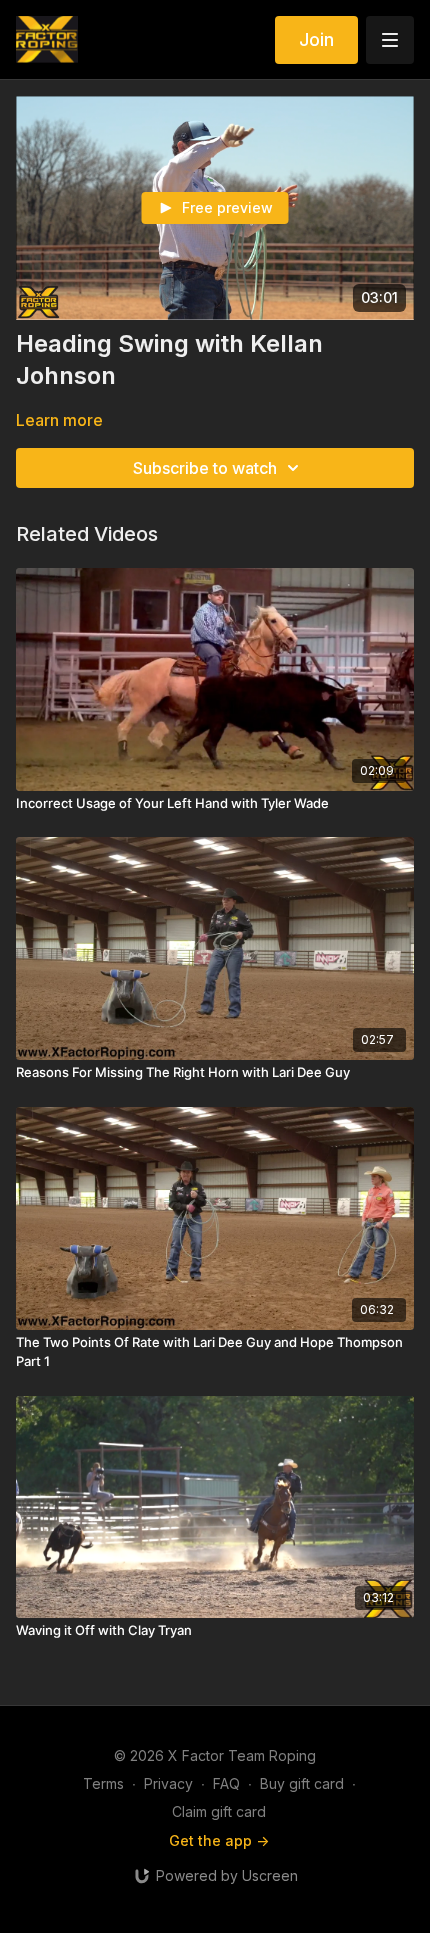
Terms (103, 1783)
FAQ (226, 1783)
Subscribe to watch (205, 468)
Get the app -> (219, 1840)
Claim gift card (219, 1811)
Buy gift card (302, 1783)
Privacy (168, 1783)
